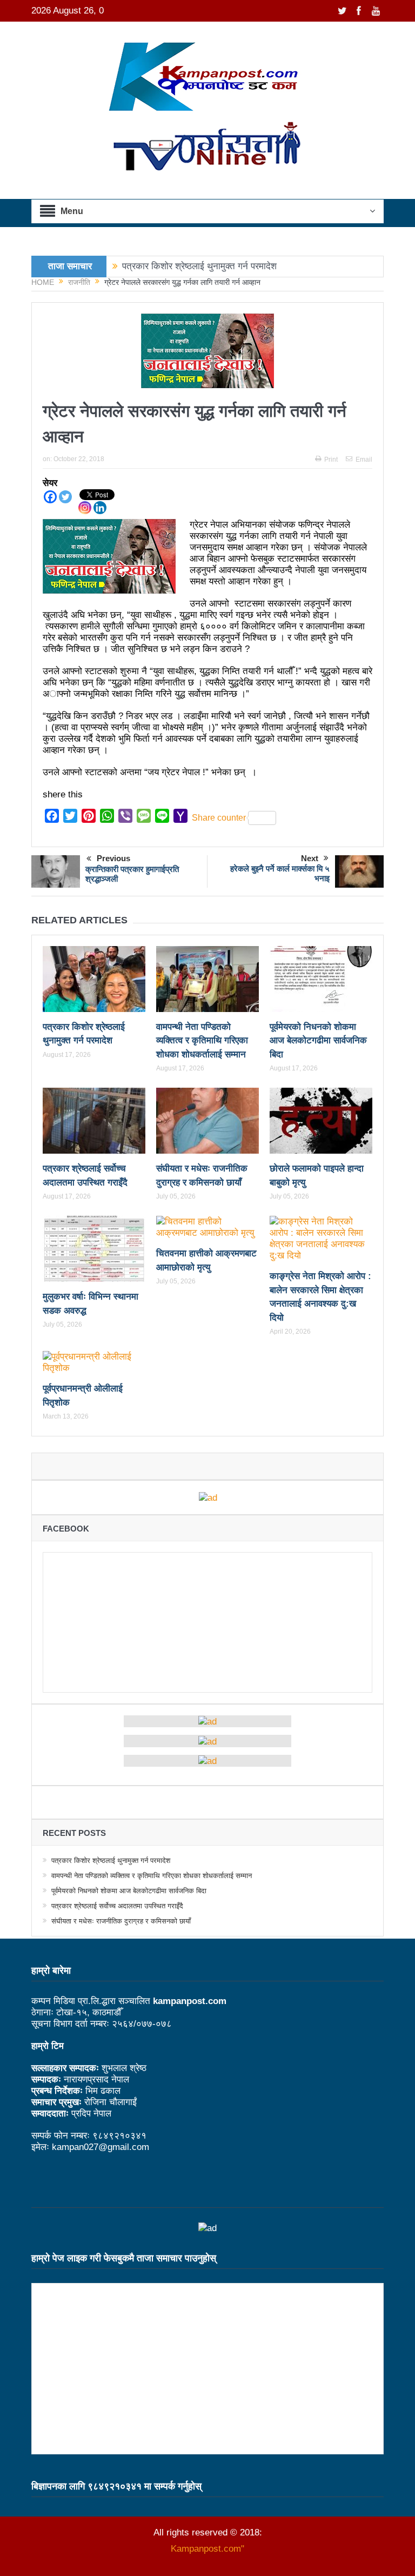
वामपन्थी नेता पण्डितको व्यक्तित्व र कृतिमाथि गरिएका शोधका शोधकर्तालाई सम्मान (202, 1041)
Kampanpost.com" (207, 2549)
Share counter (219, 818)
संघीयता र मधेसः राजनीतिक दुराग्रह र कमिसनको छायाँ (121, 1921)
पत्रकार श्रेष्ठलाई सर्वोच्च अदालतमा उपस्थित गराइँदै (117, 1906)
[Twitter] (65, 497)
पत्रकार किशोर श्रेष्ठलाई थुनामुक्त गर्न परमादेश (199, 266)
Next (310, 858)
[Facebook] (50, 497)
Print (331, 460)
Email (364, 460)
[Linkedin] (100, 508)
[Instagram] (85, 508)
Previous (113, 858)
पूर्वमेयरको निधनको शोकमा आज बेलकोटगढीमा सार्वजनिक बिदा (318, 1041)
